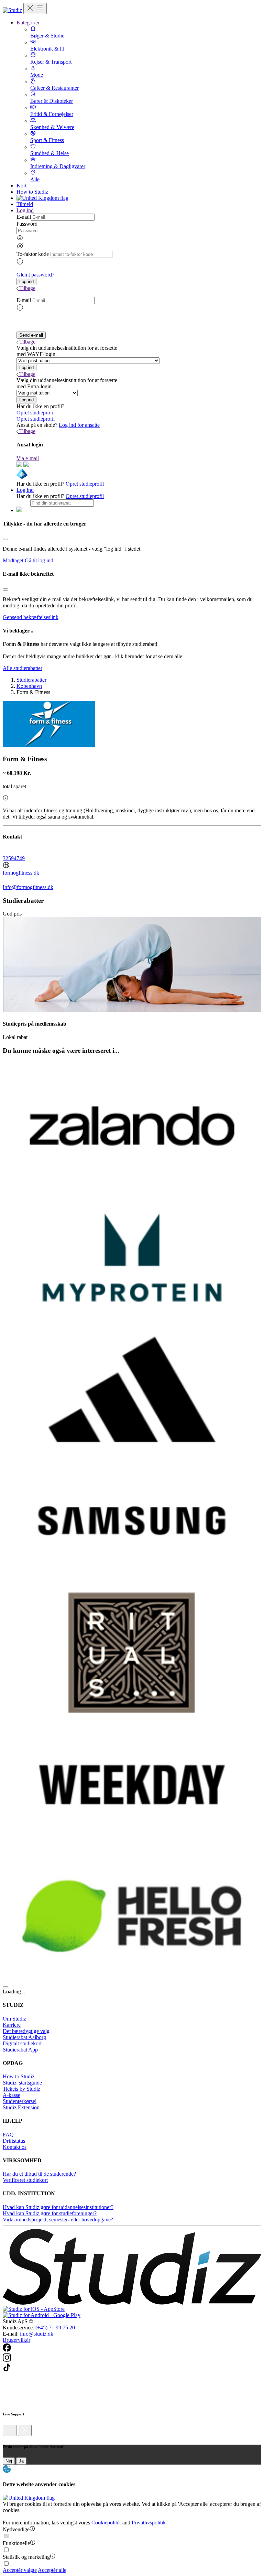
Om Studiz (14, 2019)
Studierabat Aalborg (24, 2037)
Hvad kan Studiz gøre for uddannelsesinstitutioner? (58, 2207)
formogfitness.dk (21, 873)
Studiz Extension (21, 2107)
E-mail (24, 217)
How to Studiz (32, 192)
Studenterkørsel (20, 2101)
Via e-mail (28, 458)
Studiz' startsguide (22, 2083)
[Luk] (25, 2430)
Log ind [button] (25, 210)
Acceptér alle (52, 2570)
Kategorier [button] (28, 23)
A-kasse (12, 2095)
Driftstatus (14, 2141)
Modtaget (13, 560)
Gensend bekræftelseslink (31, 617)
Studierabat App (20, 2050)
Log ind (25, 490)
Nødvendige (16, 2529)
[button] (26, 282)
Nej (9, 2461)
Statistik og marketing (26, 2557)
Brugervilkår (16, 2340)
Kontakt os (15, 2147)
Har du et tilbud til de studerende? (39, 2174)
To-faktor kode (33, 254)
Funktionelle (16, 2543)
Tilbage (27, 288)
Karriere (12, 2025)
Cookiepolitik (106, 2523)
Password (27, 224)
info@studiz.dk (37, 2334)
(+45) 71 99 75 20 (55, 2328)
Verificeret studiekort (25, 2180)
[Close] (5, 539)
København (29, 686)
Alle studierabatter (23, 668)
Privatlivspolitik (149, 2523)
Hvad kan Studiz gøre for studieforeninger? (50, 2213)
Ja (21, 2461)
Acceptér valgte (20, 2570)
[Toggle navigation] (35, 8)
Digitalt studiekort (22, 2043)
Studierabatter (31, 680)
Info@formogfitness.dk (28, 887)
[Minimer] (10, 2430)
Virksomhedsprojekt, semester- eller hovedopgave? (58, 2220)
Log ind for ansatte (79, 425)
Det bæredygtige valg (26, 2031)
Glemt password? (35, 275)
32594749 (14, 858)
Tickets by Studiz (21, 2089)
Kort (21, 186)
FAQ (8, 2135)
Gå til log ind (39, 560)
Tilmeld (25, 204)
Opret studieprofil (36, 413)
